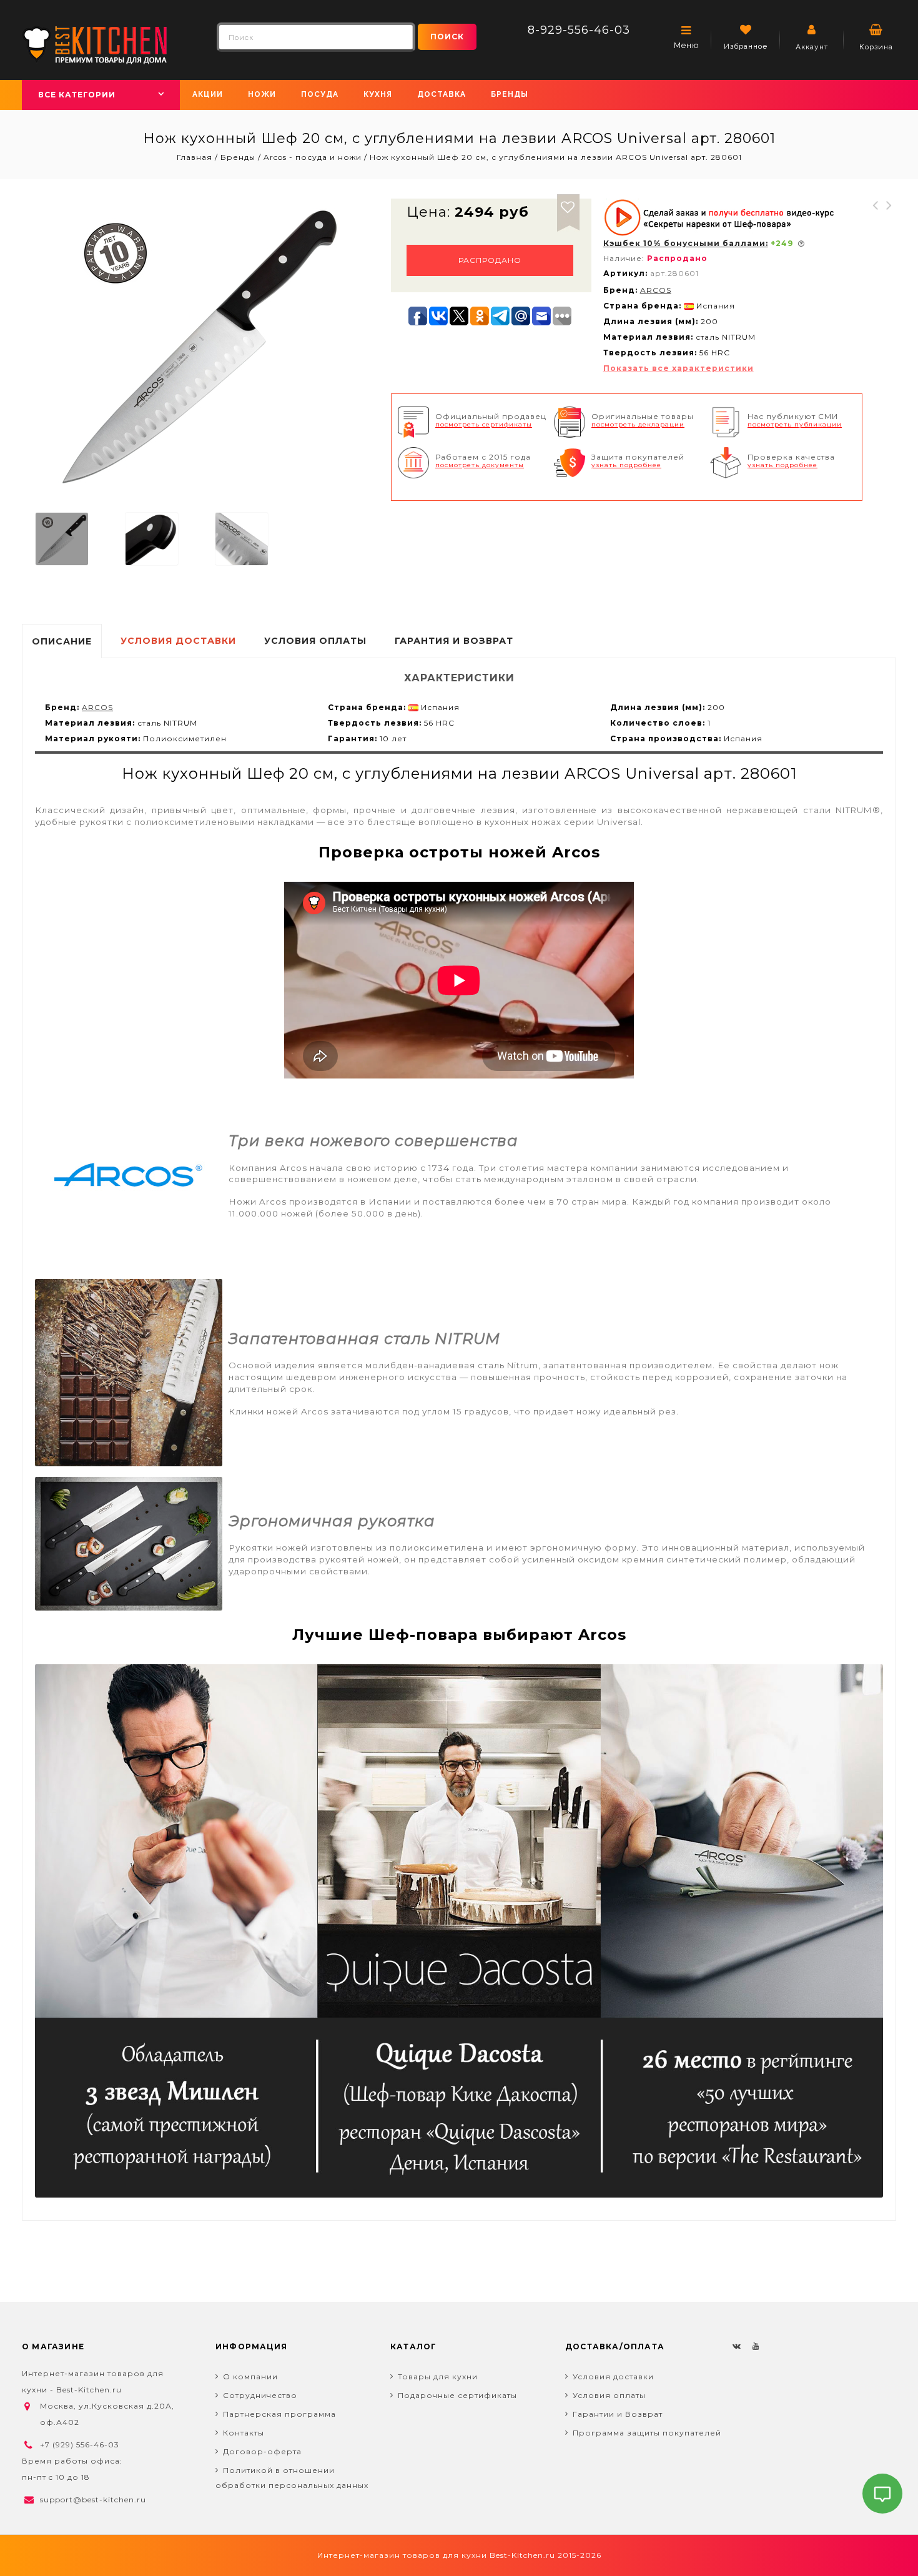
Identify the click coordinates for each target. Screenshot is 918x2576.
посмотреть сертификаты (484, 424)
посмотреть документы (480, 465)
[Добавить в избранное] (568, 205)
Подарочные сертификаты (457, 2395)
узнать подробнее (626, 465)
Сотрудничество (260, 2395)
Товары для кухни (438, 2376)
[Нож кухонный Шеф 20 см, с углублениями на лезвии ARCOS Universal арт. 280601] (62, 539)
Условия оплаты (609, 2395)
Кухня (378, 94)
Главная (196, 157)
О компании (250, 2376)
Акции (208, 94)
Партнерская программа (279, 2414)
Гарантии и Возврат (618, 2414)
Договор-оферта (262, 2451)
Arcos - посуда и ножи (313, 157)
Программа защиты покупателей (647, 2433)
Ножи (262, 94)
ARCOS (656, 290)
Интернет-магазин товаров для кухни (402, 2555)
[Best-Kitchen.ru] (95, 44)
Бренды (510, 94)
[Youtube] (756, 2346)
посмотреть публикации (795, 424)
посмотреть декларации (638, 424)
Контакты (244, 2433)
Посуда (320, 94)
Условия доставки (613, 2376)
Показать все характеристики (679, 368)
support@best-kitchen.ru (93, 2500)
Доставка (442, 94)
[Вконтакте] (737, 2346)
